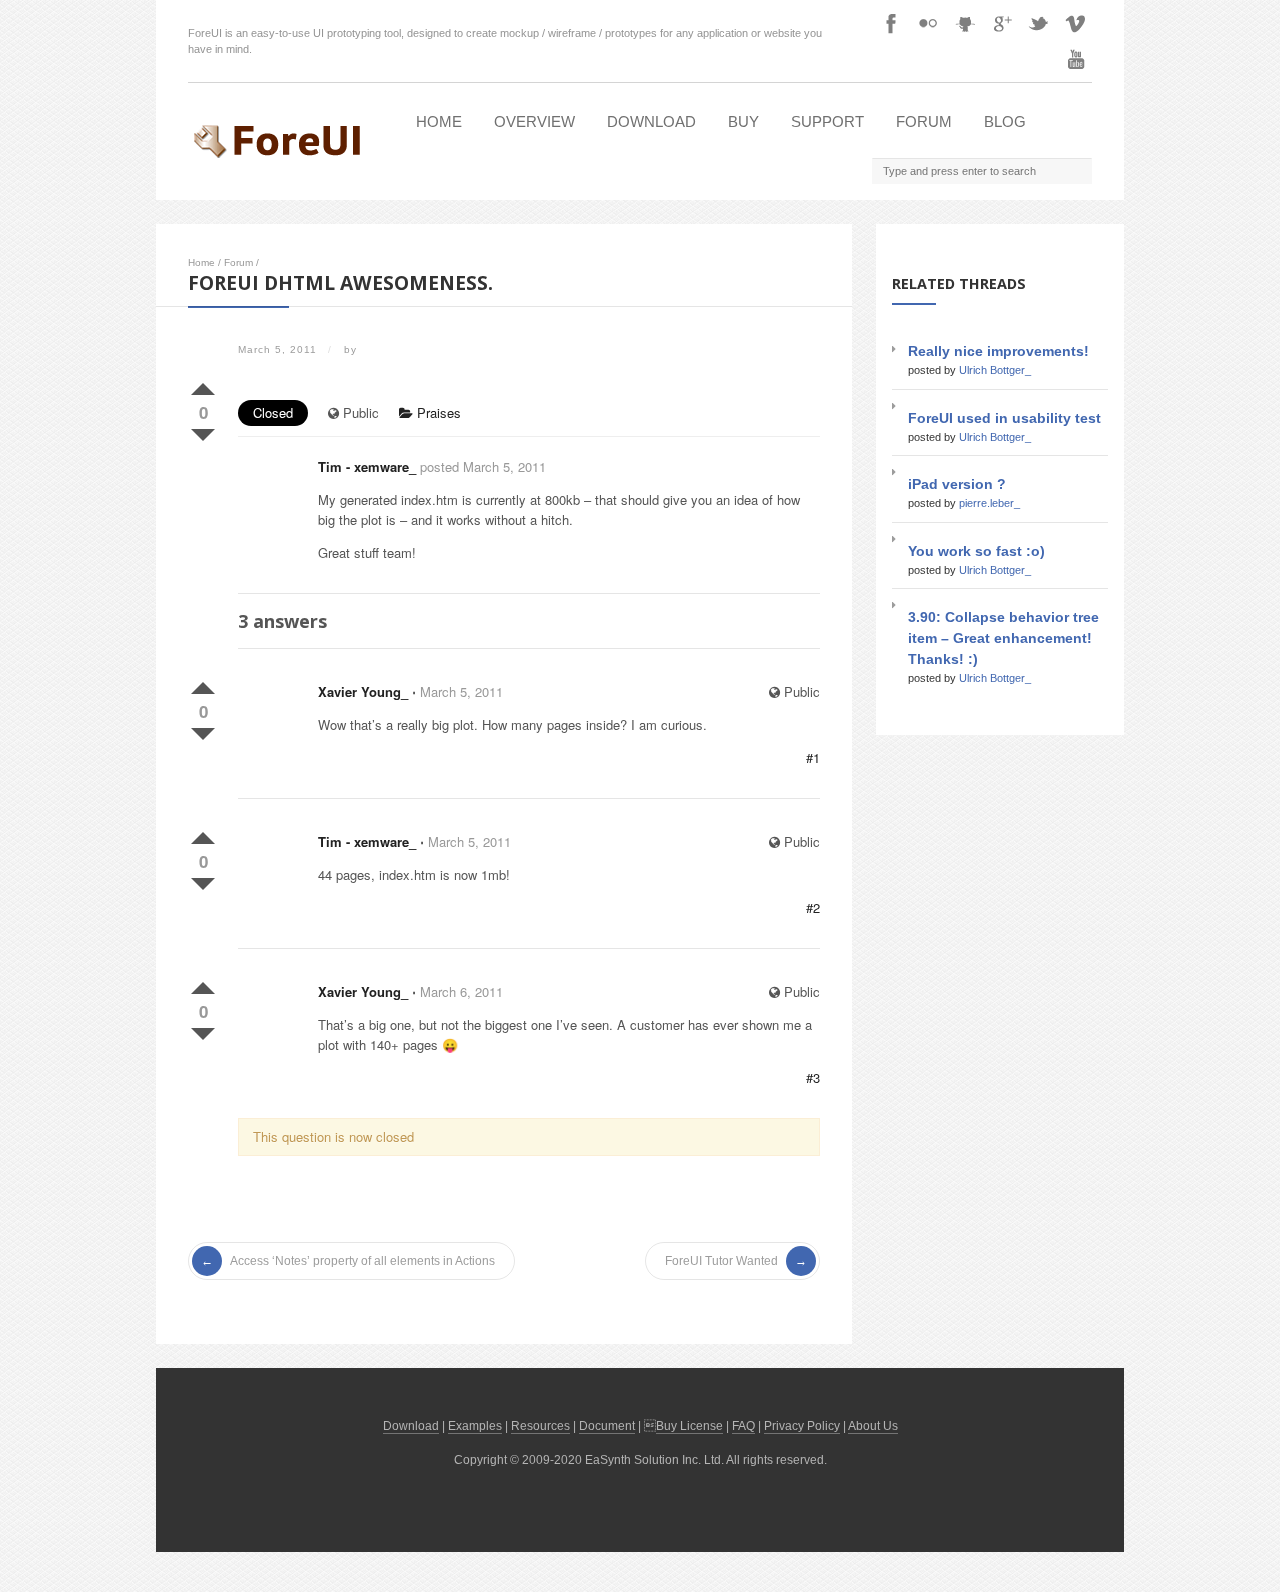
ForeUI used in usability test (1004, 418)
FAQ (743, 1426)
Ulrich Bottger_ (995, 370)
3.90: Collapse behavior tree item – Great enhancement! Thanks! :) (1003, 638)
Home (439, 121)
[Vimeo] (1076, 23)
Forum (924, 121)
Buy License (689, 1426)
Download (651, 121)
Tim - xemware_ (367, 466)
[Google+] (1002, 23)
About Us (873, 1426)
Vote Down (203, 431)
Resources (540, 1426)
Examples (475, 1426)
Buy (743, 121)
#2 (813, 907)
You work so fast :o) (976, 551)
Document (607, 1426)
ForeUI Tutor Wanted (721, 1261)
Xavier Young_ (363, 691)
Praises (437, 412)
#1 (813, 757)
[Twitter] (1039, 23)
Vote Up (203, 385)
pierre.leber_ (989, 503)
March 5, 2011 (461, 691)
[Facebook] (891, 23)
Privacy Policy (802, 1426)
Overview (534, 121)
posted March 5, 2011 (483, 466)
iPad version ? (957, 484)
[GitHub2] (965, 23)
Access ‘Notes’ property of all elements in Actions (362, 1261)
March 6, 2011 (461, 991)
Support (827, 121)
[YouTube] (1076, 59)
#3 (813, 1077)
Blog (1005, 121)
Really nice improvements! (998, 351)
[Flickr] (928, 23)
